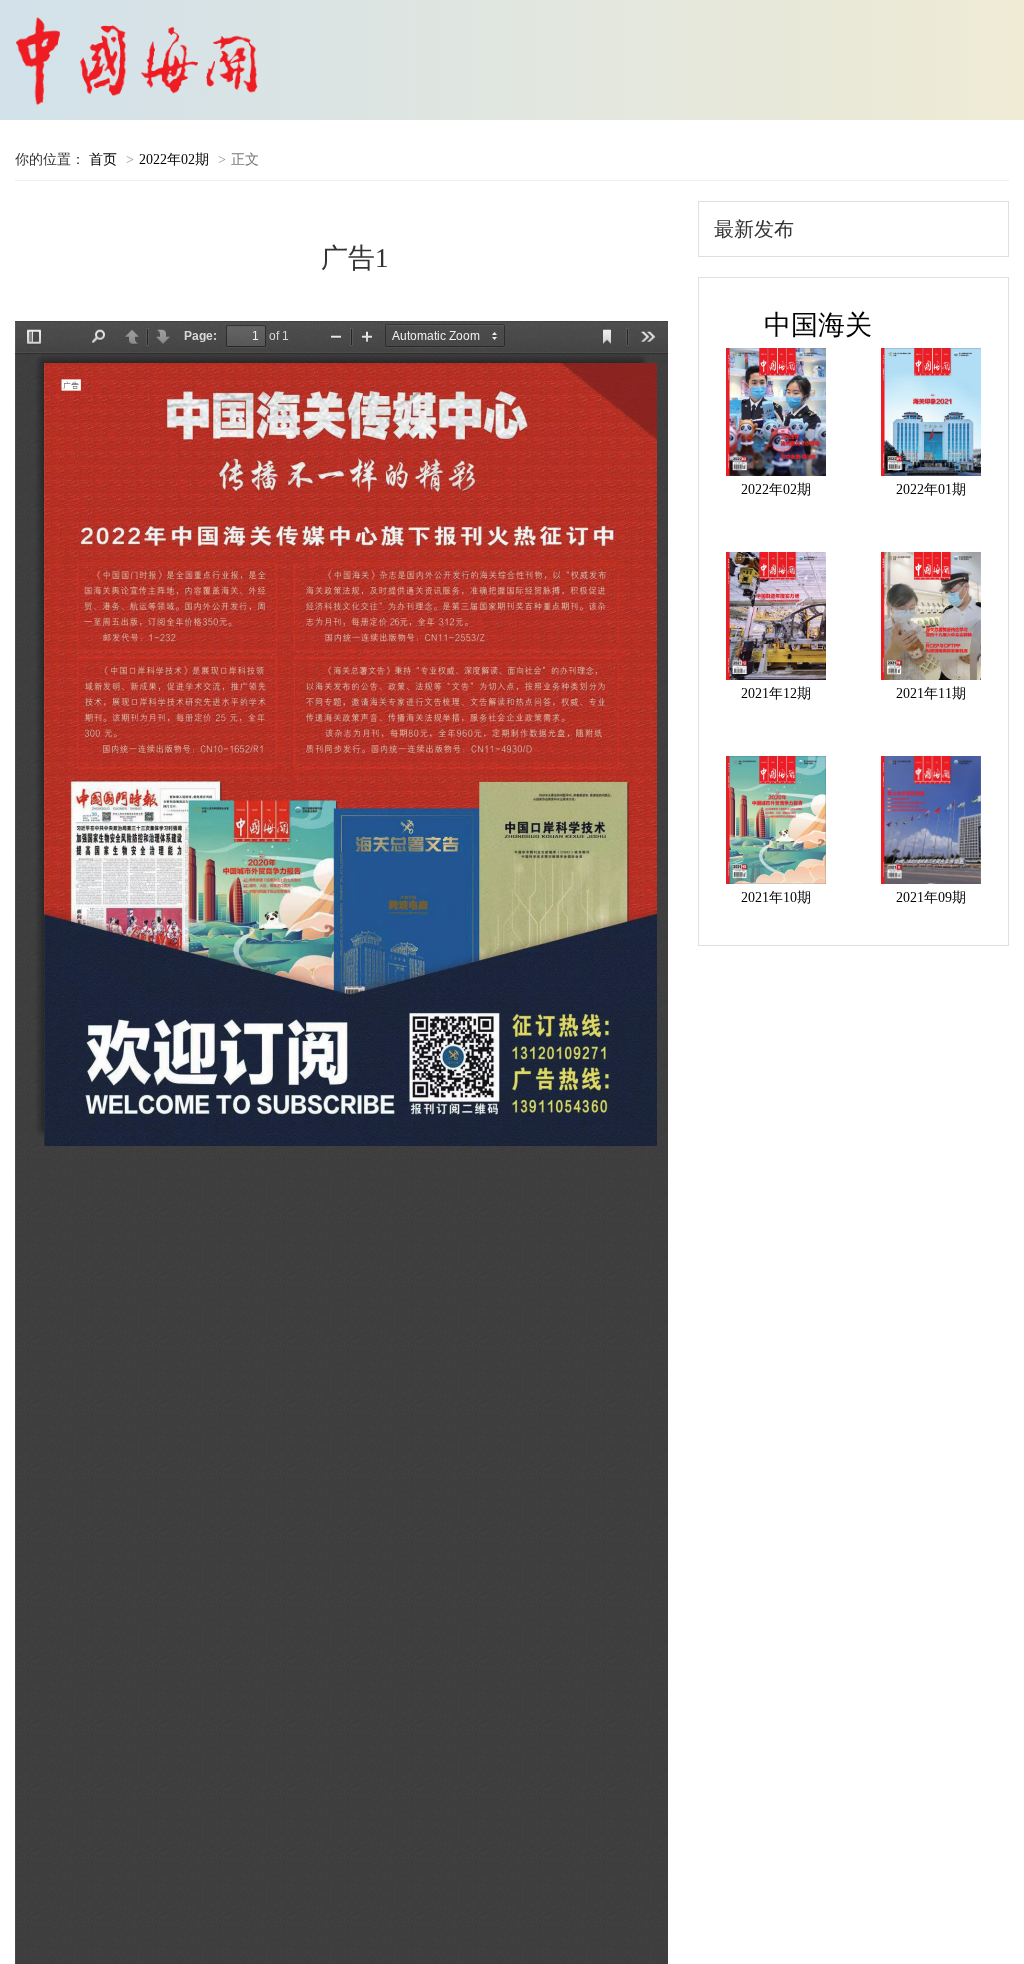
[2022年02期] (776, 412)
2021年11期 (931, 693)
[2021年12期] (776, 616)
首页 (103, 159)
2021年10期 (776, 897)
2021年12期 (776, 693)
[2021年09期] (930, 820)
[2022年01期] (930, 412)
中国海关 (818, 325)
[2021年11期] (930, 616)
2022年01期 (931, 489)
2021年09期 (931, 897)
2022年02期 (174, 159)
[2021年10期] (776, 820)
